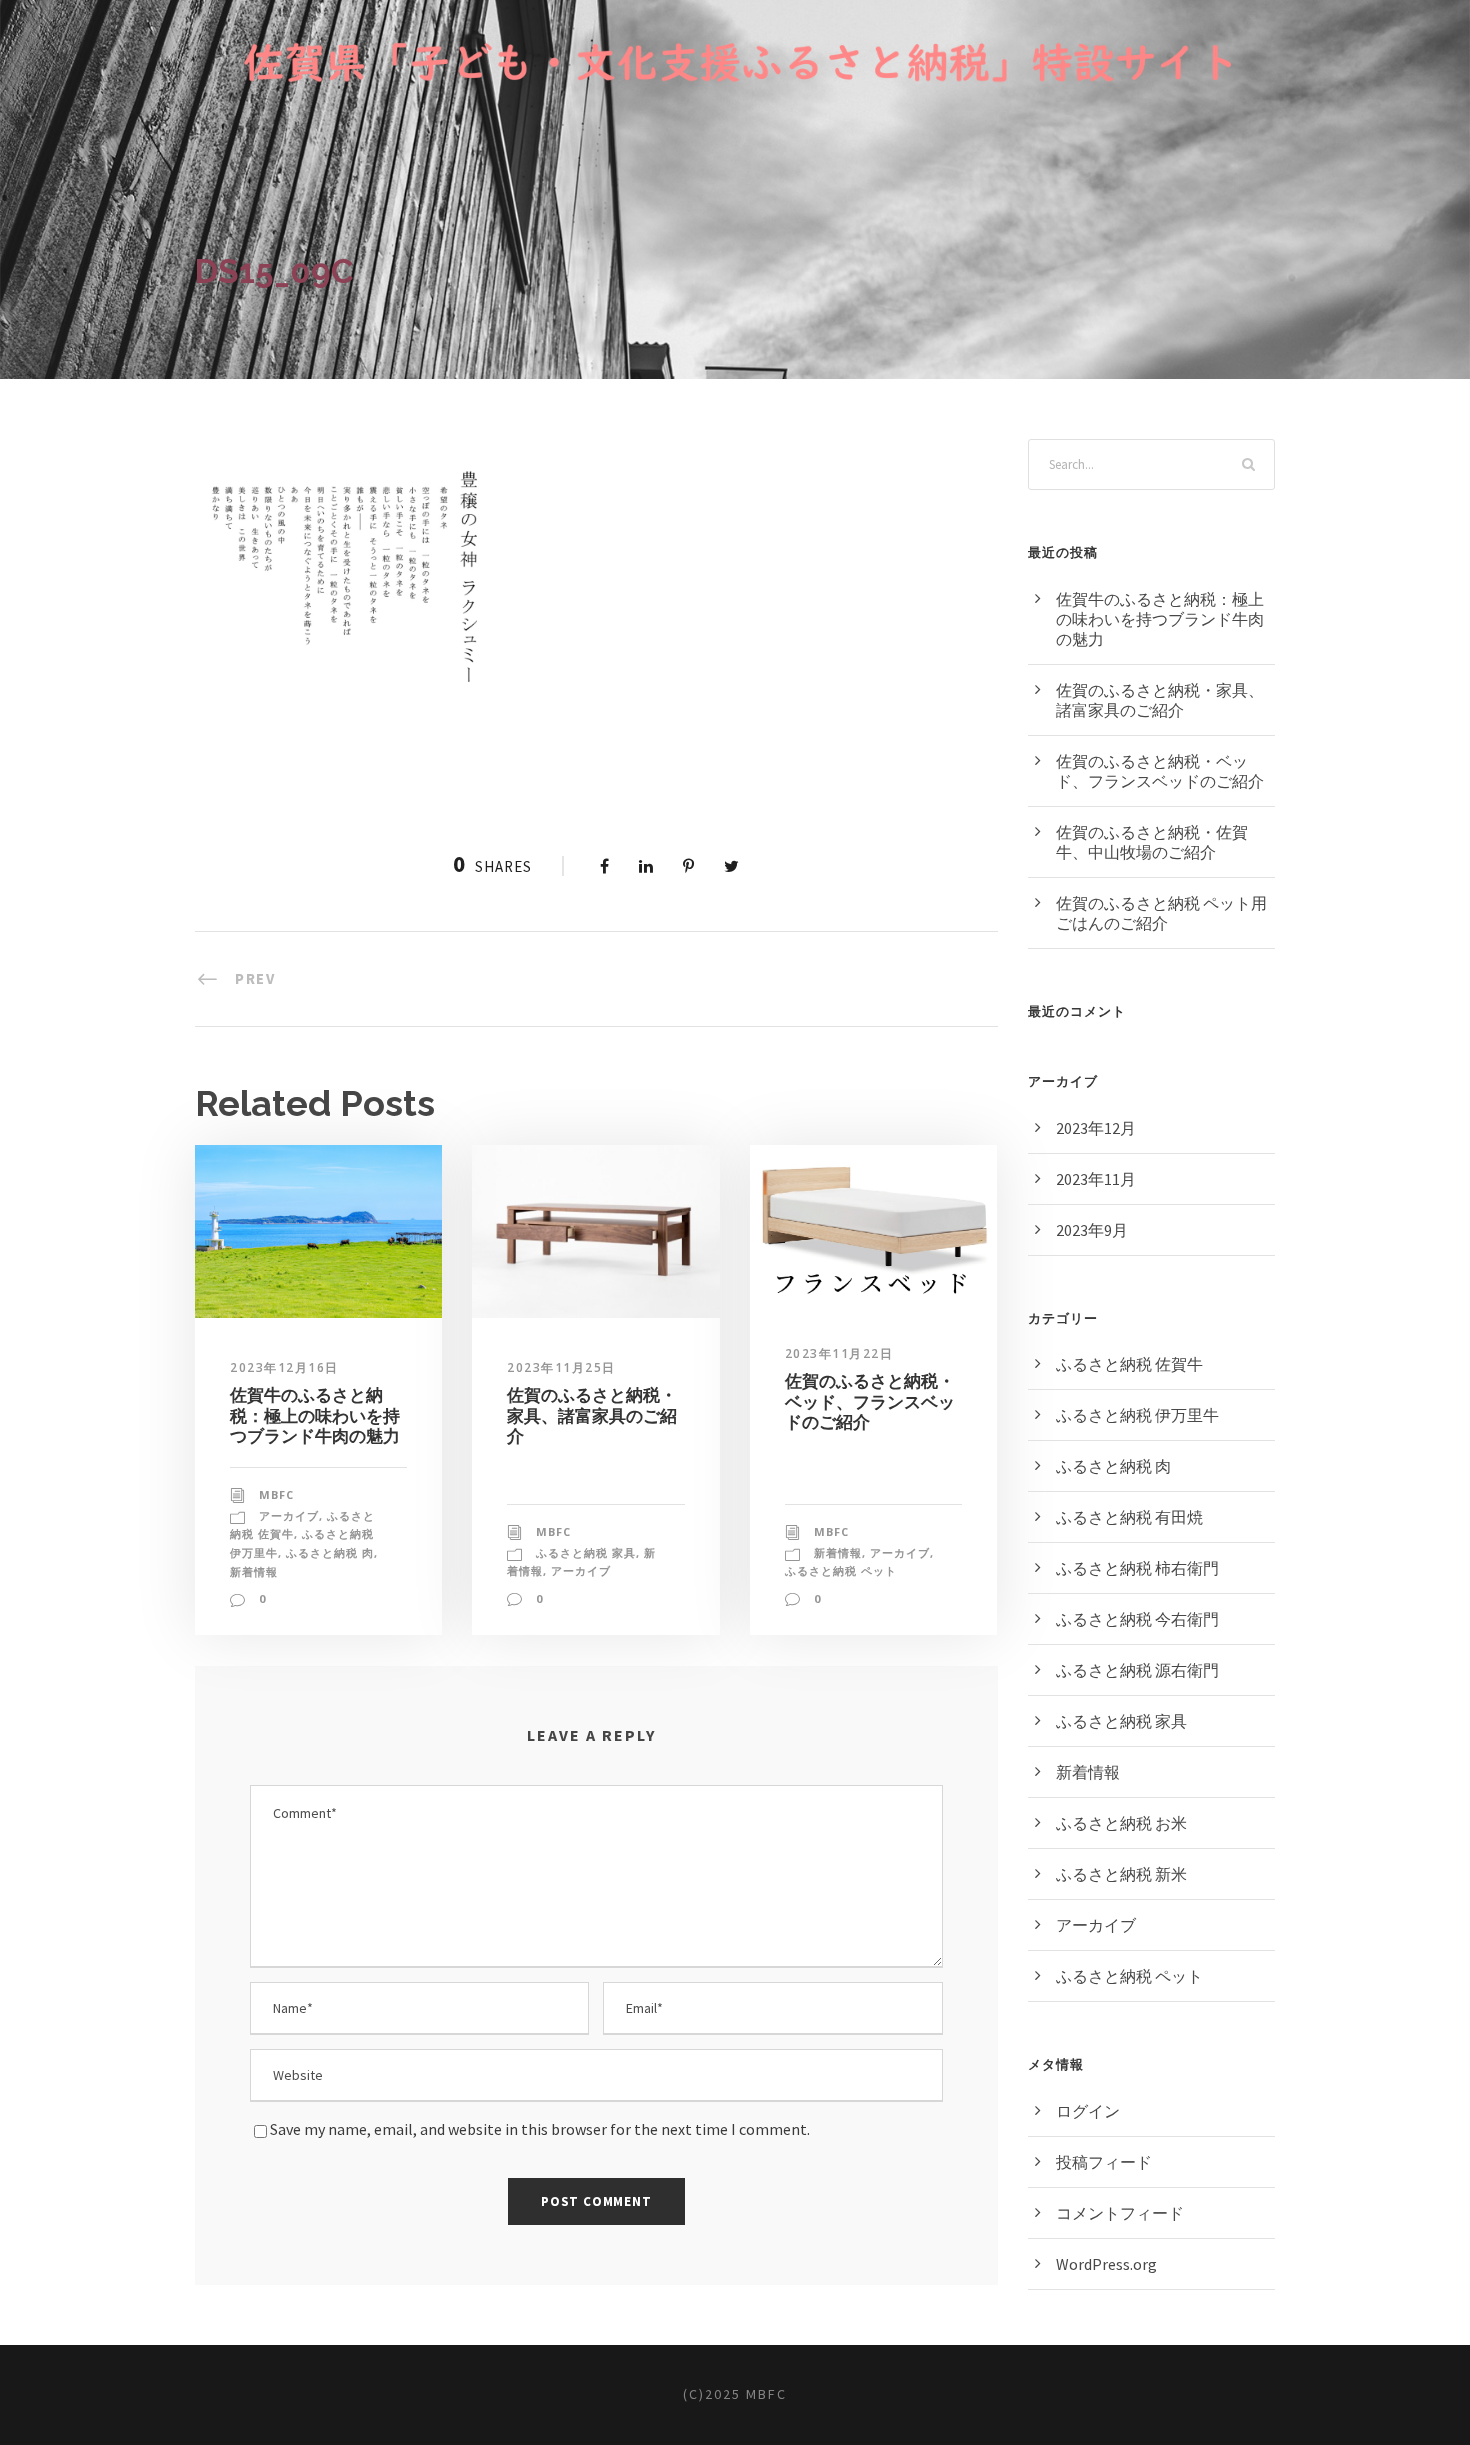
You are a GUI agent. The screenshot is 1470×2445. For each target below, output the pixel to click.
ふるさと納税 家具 (586, 1552)
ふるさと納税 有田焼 (1129, 1517)
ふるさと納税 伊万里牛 (1137, 1415)
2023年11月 (1096, 1179)
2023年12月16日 (284, 1367)
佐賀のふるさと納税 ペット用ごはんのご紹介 (1161, 913)
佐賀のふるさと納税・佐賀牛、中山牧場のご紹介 (1152, 842)
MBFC (276, 1494)
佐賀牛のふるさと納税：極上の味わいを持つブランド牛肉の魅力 (315, 1415)
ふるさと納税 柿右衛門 (1137, 1568)
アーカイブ (289, 1515)
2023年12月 (1096, 1128)
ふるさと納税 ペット (841, 1570)
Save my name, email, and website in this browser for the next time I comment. (540, 2129)
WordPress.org (1106, 2264)
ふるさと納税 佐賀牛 (1129, 1364)
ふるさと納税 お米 (1121, 1823)
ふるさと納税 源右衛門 (1137, 1670)
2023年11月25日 (561, 1367)
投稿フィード (1104, 2162)
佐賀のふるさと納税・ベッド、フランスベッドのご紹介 (870, 1401)
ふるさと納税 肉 (330, 1552)
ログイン (1088, 2111)
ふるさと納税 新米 (1121, 1874)
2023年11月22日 (839, 1353)
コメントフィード (1120, 2213)
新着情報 (254, 1571)
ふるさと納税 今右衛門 (1137, 1619)
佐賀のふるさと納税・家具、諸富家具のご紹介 (592, 1415)
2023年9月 (1092, 1230)
